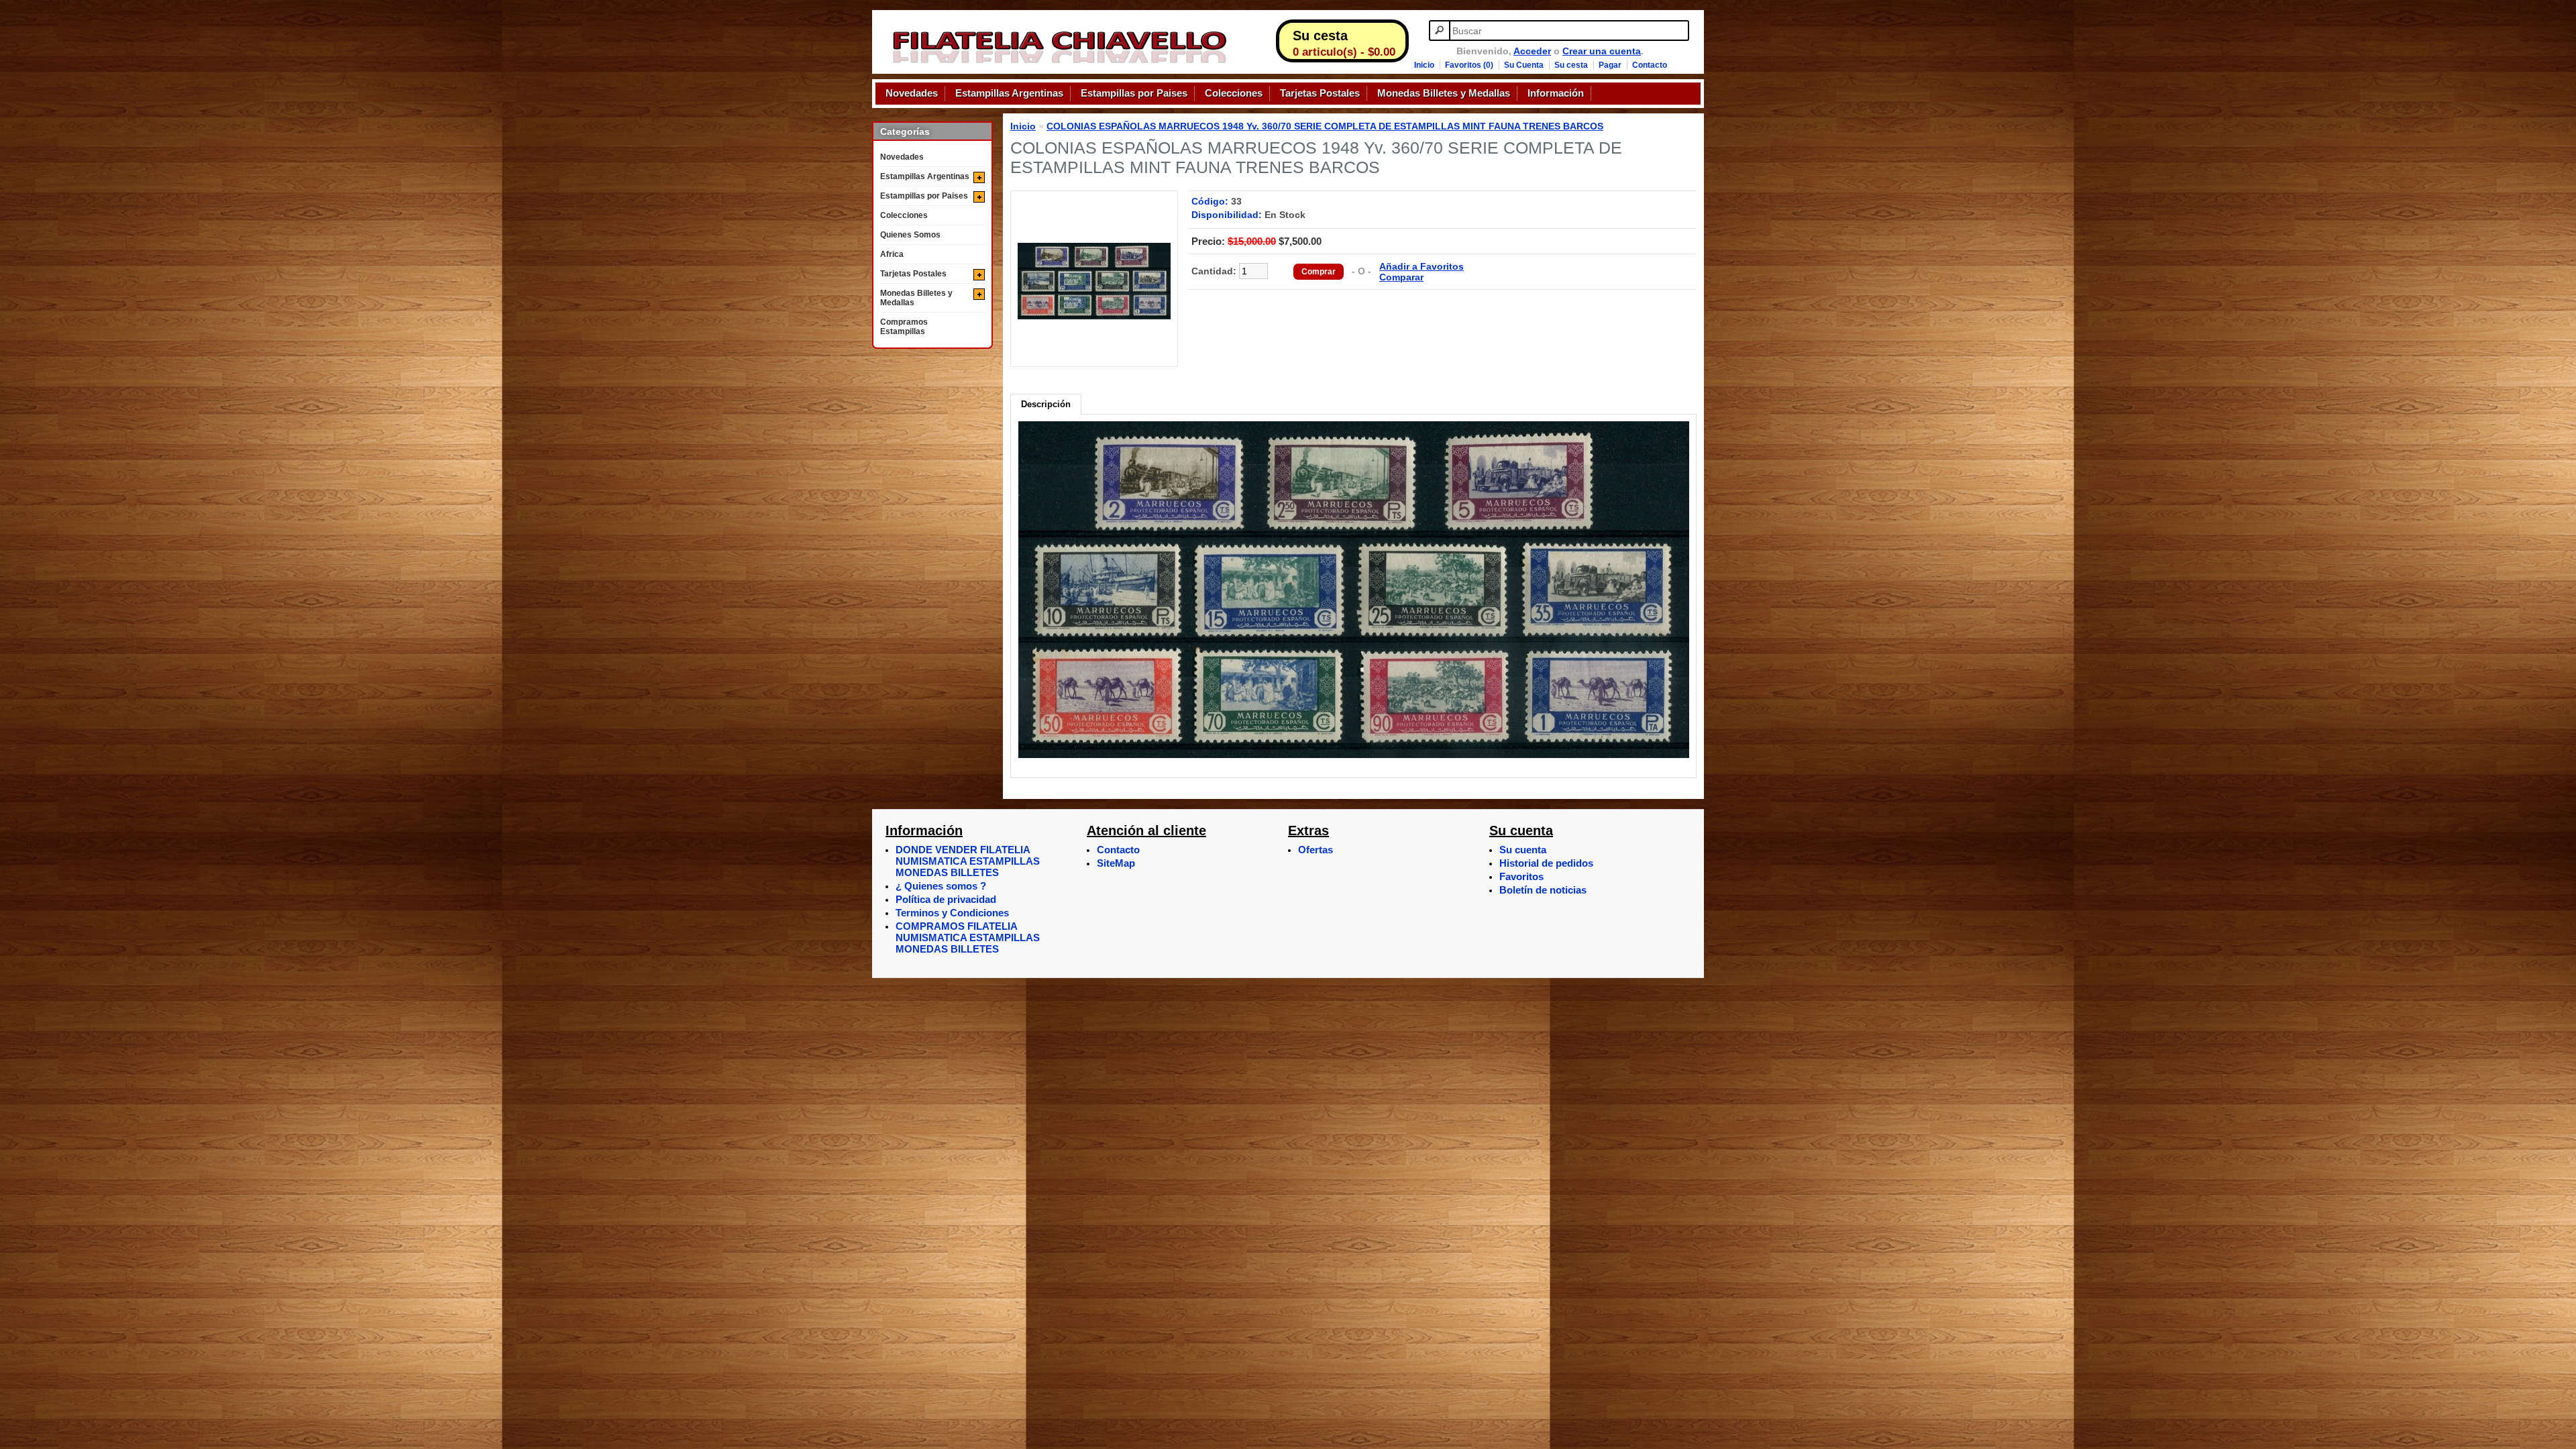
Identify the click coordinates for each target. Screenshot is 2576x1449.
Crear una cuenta (1602, 51)
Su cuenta (1523, 850)
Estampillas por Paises (1134, 93)
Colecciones (1234, 93)
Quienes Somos (910, 235)
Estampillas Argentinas (1009, 93)
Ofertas (1316, 850)
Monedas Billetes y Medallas (1444, 93)
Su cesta (1571, 65)
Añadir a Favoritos (1421, 266)
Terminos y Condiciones (952, 913)
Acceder (1532, 51)
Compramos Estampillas (904, 327)
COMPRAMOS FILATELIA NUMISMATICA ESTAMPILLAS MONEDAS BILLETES (968, 937)
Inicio (1424, 65)
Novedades (912, 93)
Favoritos (1521, 876)
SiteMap (1116, 863)
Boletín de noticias (1543, 890)
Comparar (1401, 277)
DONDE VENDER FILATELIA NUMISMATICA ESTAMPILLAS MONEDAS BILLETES (968, 861)
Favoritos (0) (1469, 65)
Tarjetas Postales (1320, 93)
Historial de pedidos (1546, 863)
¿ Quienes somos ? (941, 886)
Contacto (1650, 65)
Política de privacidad (946, 899)
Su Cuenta (1524, 65)
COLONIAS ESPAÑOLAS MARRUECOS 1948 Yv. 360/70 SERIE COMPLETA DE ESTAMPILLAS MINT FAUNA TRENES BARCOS (1325, 126)
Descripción (1046, 404)
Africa (892, 254)
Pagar (1610, 65)
